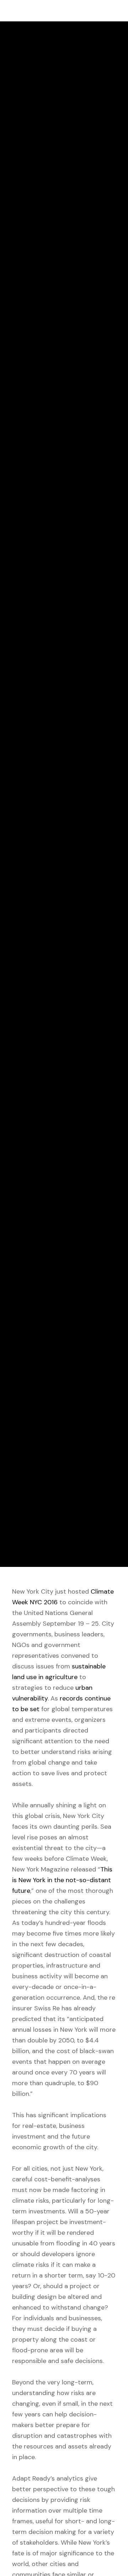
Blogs (15, 748)
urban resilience (31, 758)
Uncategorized (51, 748)
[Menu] (116, 11)
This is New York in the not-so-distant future (62, 1880)
